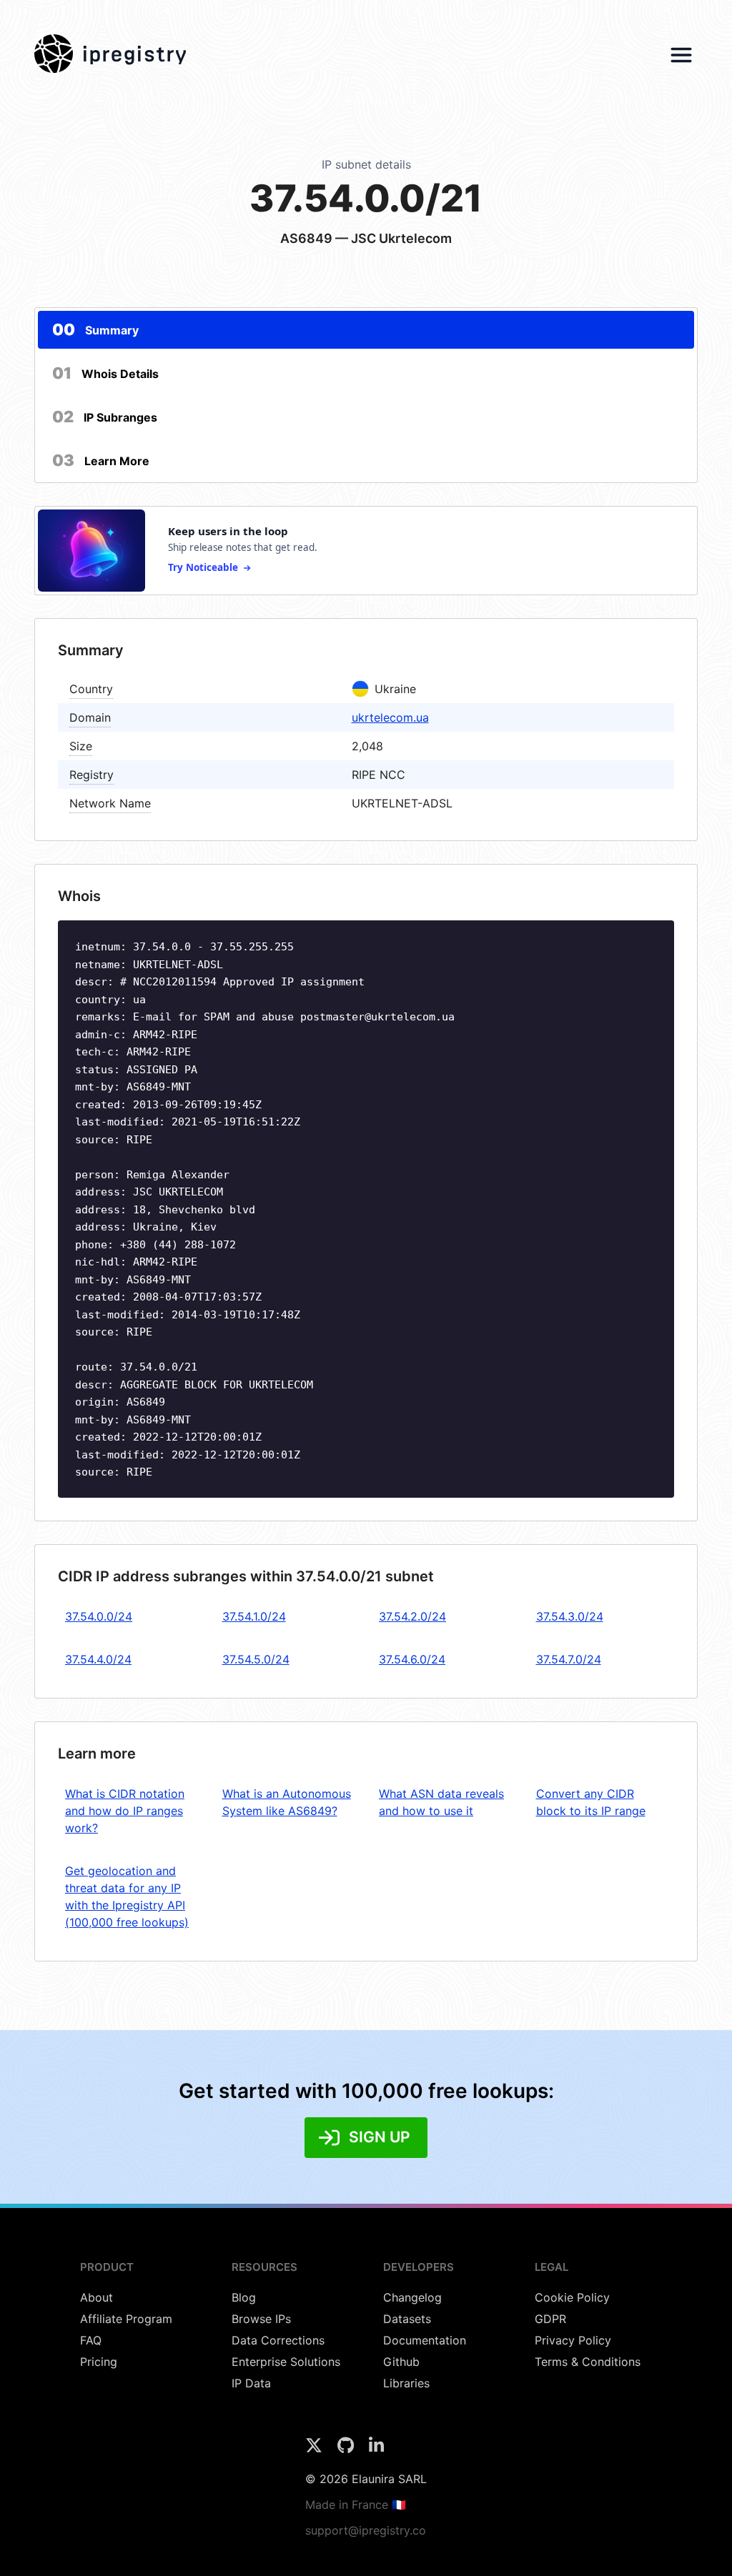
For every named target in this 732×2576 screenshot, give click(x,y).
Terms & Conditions (588, 2362)
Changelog (412, 2297)
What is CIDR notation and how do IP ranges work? (125, 1811)
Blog (244, 2297)
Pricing (99, 2362)
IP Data (251, 2383)
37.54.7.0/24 (569, 1659)
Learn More (101, 460)
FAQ (91, 2340)
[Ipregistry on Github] (347, 2450)
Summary (95, 329)
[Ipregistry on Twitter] (316, 2450)
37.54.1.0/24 (254, 1616)
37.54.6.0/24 (412, 1659)
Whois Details (105, 373)
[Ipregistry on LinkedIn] (376, 2450)
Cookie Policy (572, 2297)
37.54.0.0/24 (99, 1616)
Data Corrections (278, 2340)
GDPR (550, 2319)
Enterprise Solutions (286, 2362)
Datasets (407, 2319)
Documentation (425, 2340)
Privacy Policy (573, 2340)
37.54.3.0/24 (570, 1616)
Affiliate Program (126, 2319)
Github (401, 2362)
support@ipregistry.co (366, 2530)
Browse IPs (261, 2319)
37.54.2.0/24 (412, 1616)
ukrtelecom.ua (390, 717)
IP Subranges (105, 417)
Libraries (406, 2383)
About (97, 2297)
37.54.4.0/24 (98, 1659)
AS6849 (306, 238)
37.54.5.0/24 (256, 1659)
